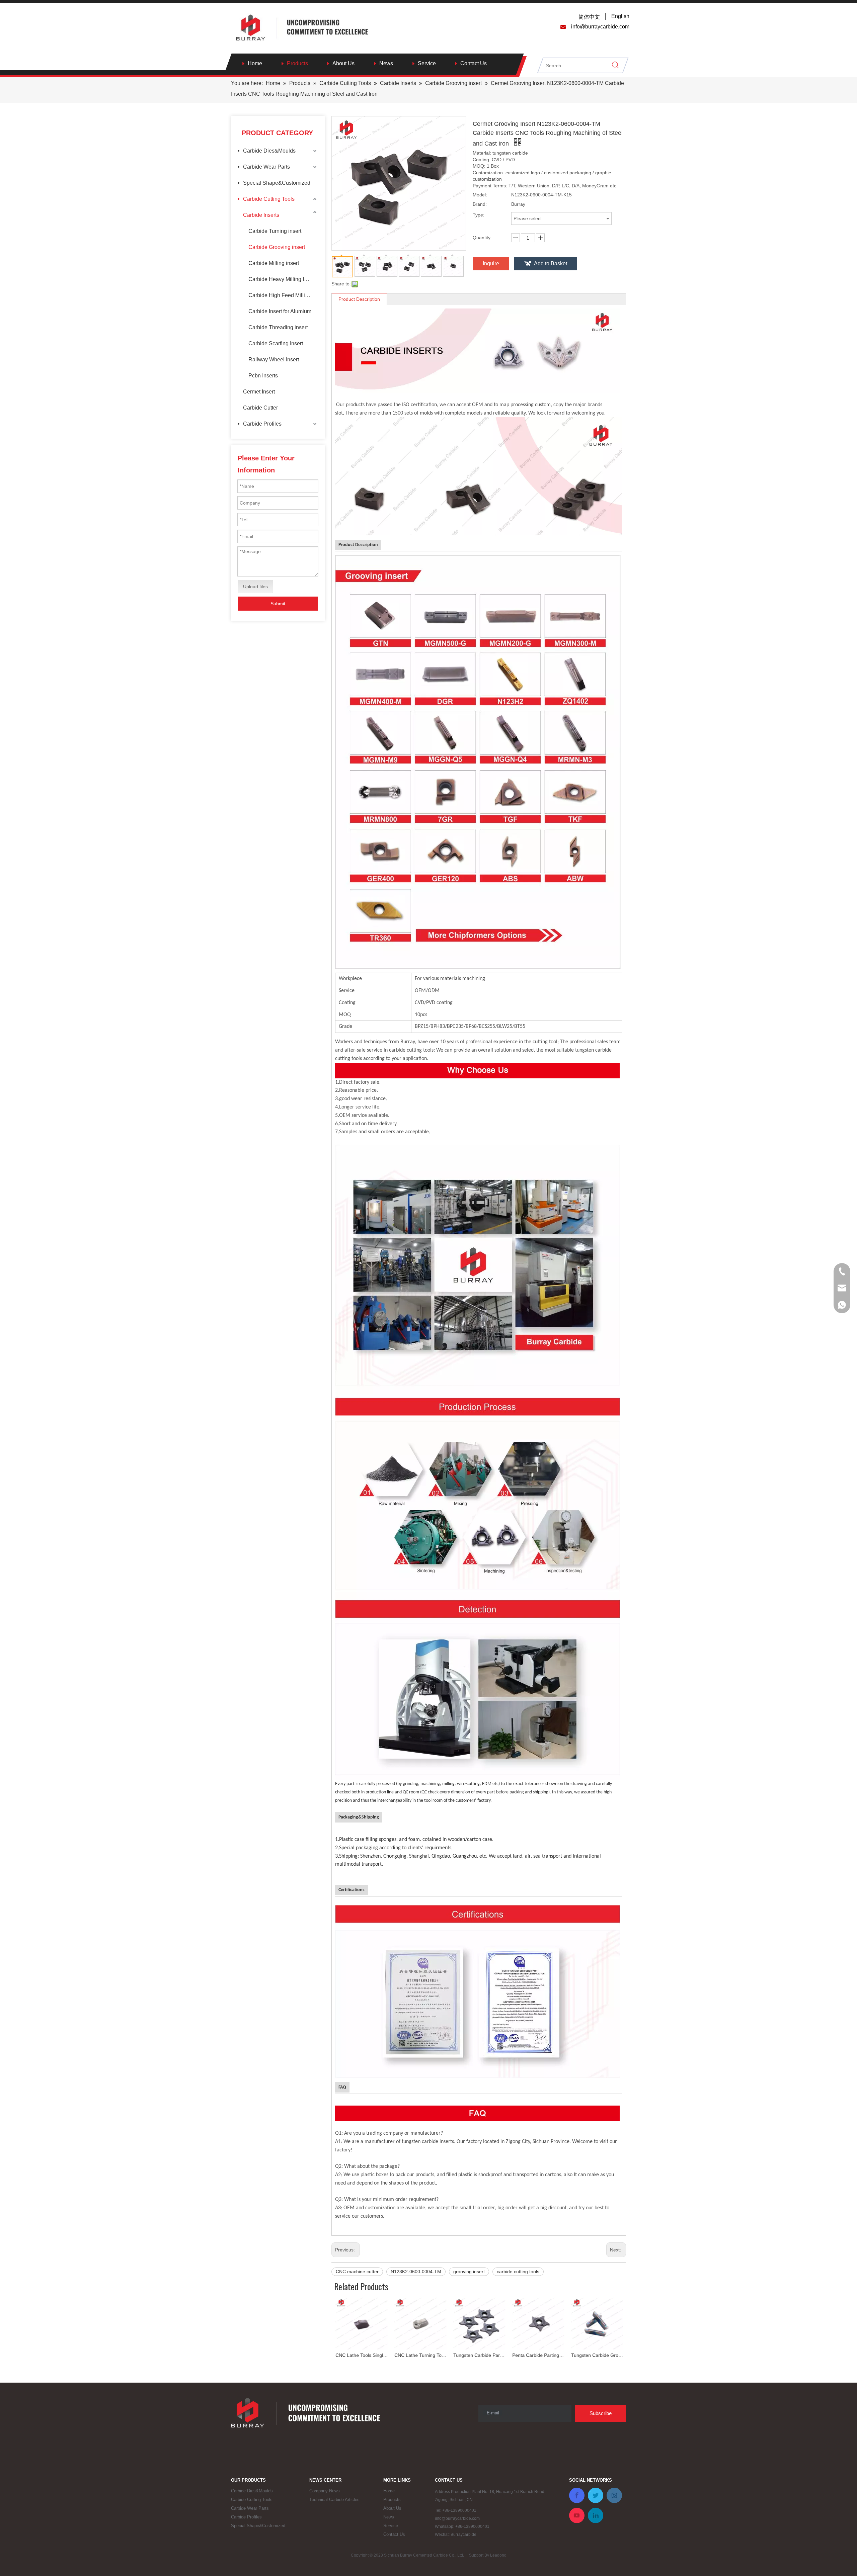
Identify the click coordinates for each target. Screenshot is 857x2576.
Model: (480, 195)
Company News (325, 2491)
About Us (343, 63)
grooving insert (469, 2272)
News (386, 63)
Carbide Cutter (260, 408)
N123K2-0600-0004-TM (416, 2272)
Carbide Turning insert (275, 231)
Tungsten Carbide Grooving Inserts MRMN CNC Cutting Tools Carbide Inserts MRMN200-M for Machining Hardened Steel (538, 2355)
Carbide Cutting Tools (269, 199)
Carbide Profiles (262, 424)
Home (255, 63)
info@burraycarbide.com (457, 2518)
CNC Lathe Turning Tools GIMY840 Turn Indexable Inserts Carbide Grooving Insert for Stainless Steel (361, 2355)
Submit (278, 604)
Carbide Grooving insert (277, 247)
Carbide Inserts (261, 215)
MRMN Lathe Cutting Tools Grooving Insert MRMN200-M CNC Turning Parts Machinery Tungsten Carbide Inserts (597, 2355)
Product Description (359, 299)
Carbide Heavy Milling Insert (282, 279)
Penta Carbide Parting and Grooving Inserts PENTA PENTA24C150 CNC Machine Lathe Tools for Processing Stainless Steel (479, 2355)
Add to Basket (551, 263)
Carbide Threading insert (278, 327)
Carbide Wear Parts (266, 167)
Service (427, 63)
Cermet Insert (259, 392)
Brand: (480, 204)
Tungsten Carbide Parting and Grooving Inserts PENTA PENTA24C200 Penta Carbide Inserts (420, 2355)
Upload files (255, 587)
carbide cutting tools (518, 2272)
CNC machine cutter (357, 2272)
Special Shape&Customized (277, 183)
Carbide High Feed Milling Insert (283, 295)
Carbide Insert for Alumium (280, 311)
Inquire (491, 263)
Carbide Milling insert (274, 263)
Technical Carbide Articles (334, 2500)
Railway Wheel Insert (274, 360)
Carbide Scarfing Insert (276, 343)
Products (297, 63)
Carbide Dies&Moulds (269, 151)
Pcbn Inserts (263, 376)
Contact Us (474, 63)
